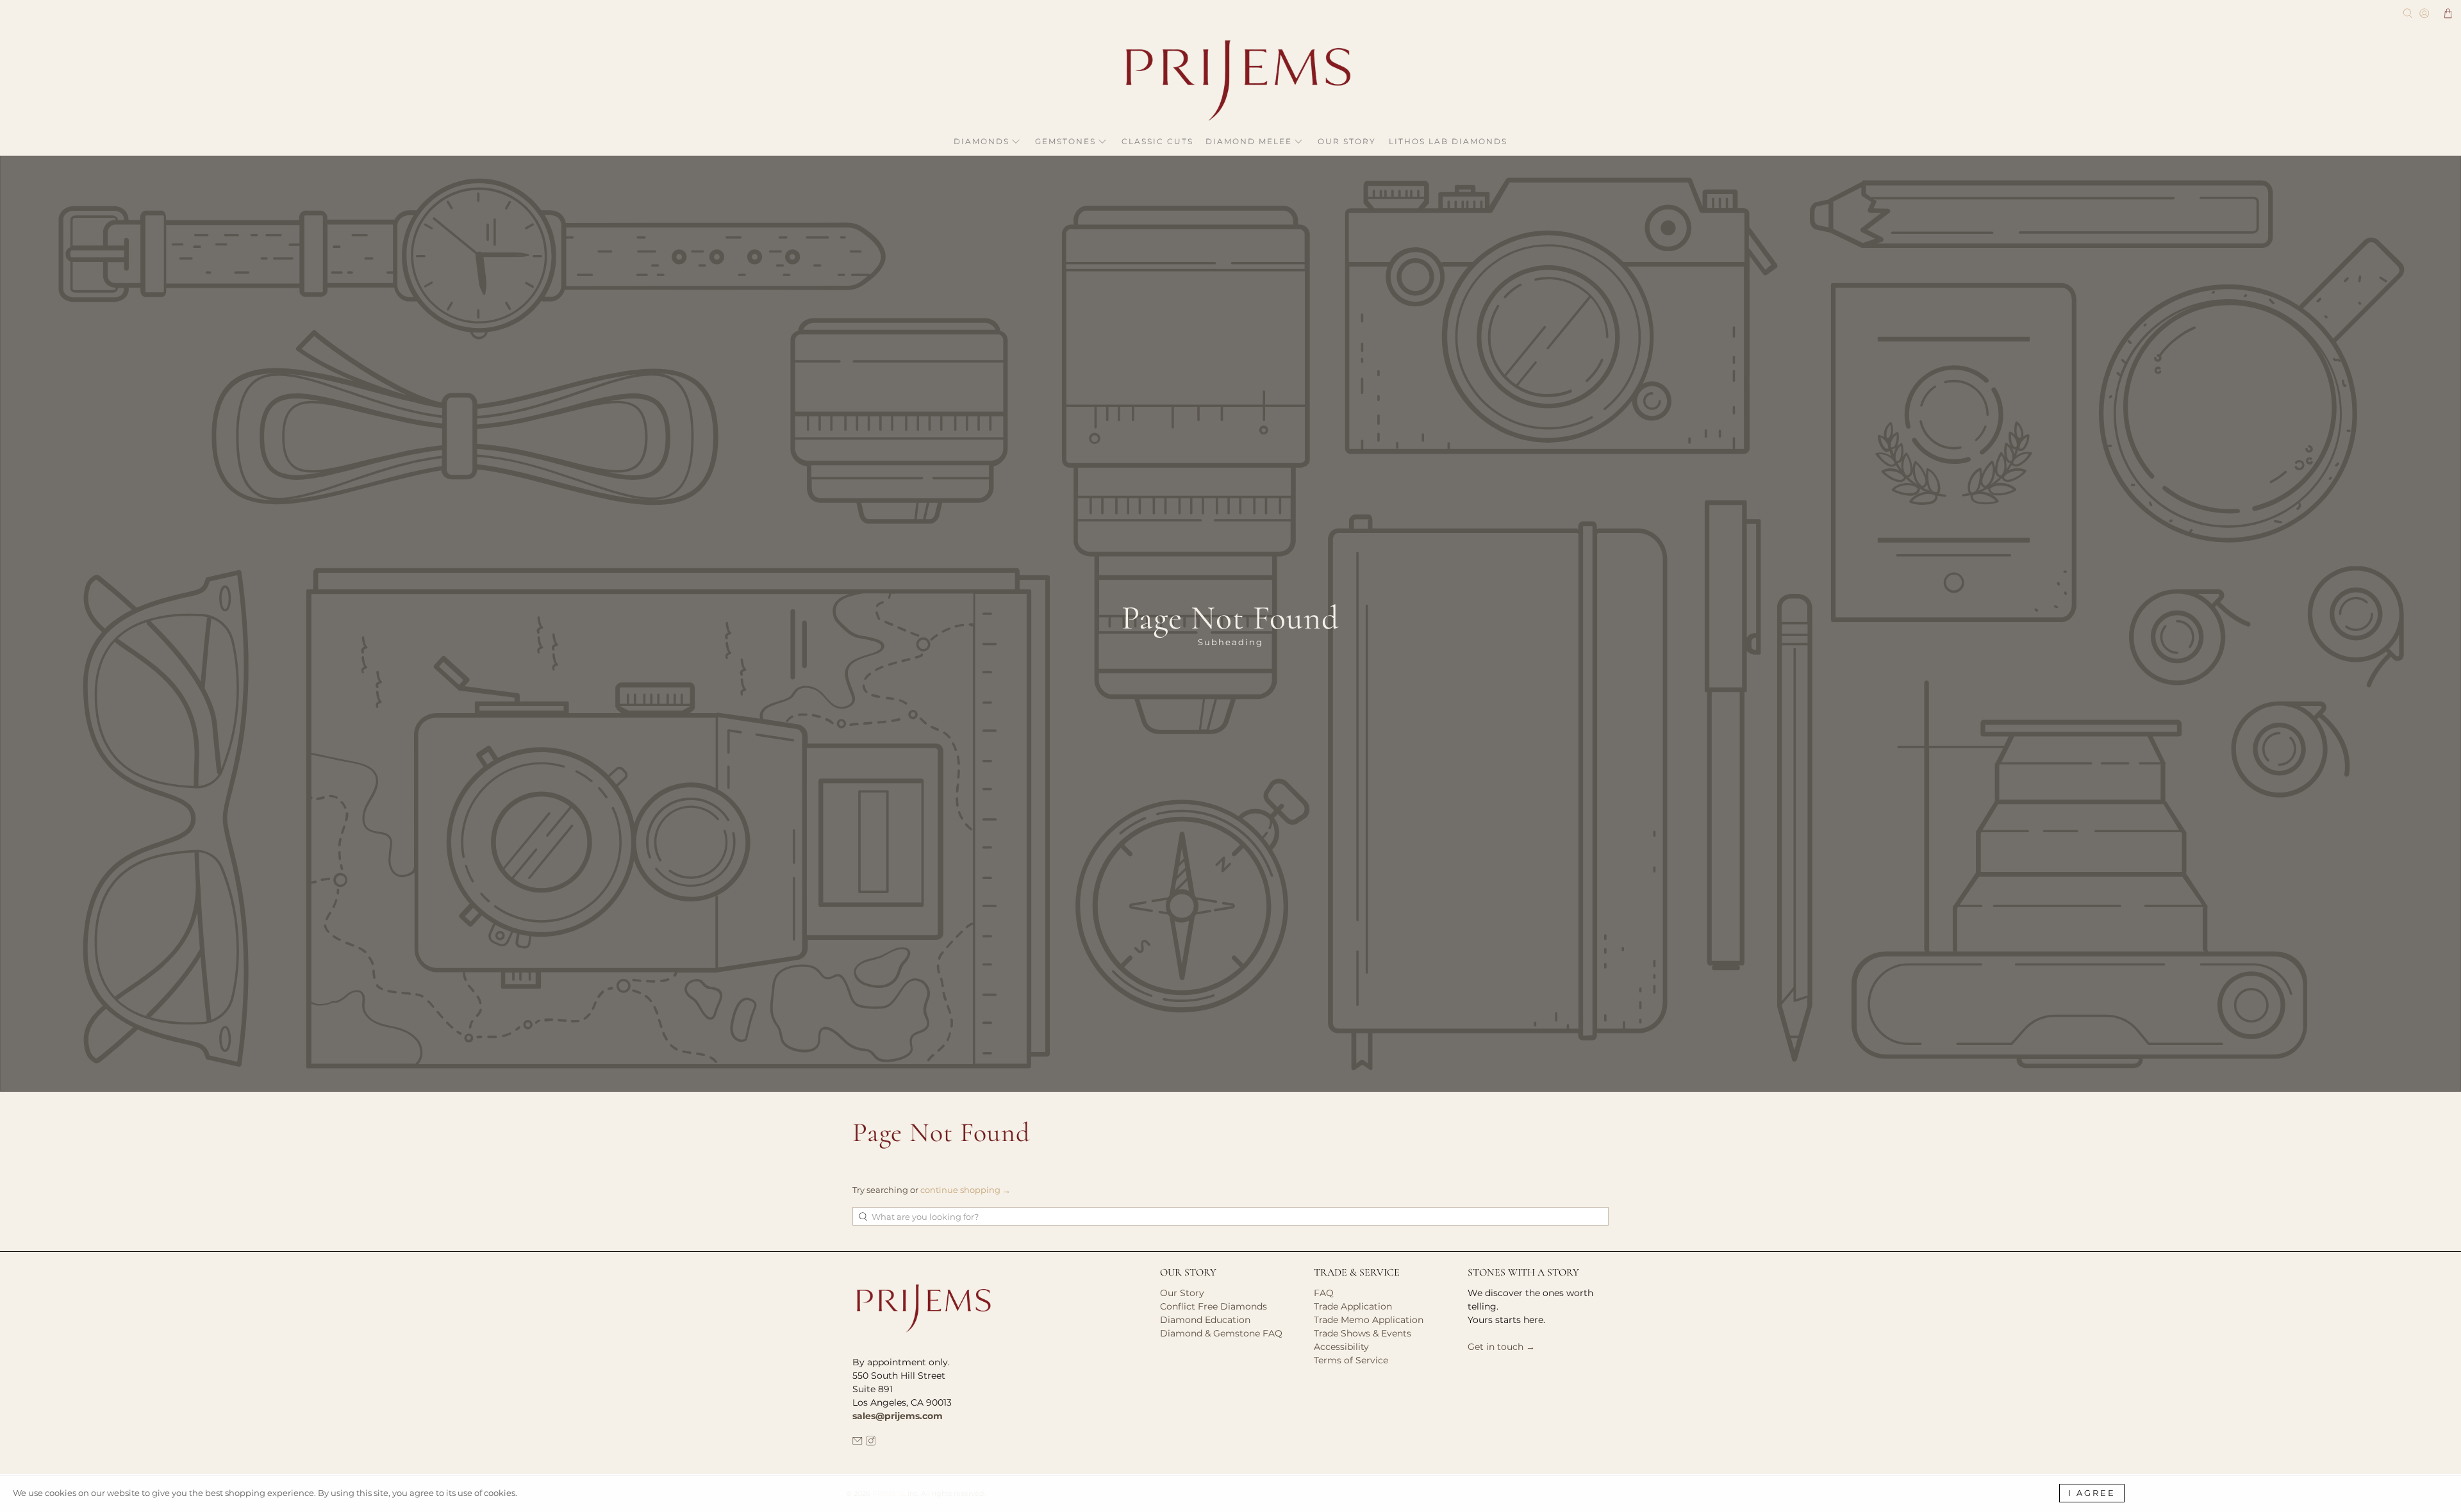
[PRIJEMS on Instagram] (871, 1443)
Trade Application (1353, 1306)
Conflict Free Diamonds (1214, 1306)
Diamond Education (1205, 1320)
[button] (2448, 13)
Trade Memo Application (1369, 1320)
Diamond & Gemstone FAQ (1221, 1333)
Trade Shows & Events (1363, 1333)
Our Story (1347, 141)
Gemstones (1065, 141)
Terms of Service (1351, 1360)
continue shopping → (965, 1190)
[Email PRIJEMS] (858, 1443)
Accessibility (1341, 1347)
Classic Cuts (1157, 141)
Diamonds (982, 141)
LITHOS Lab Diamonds (1448, 141)
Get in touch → (1501, 1347)
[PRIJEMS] (1230, 80)
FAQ (1324, 1293)
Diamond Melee (1249, 141)
